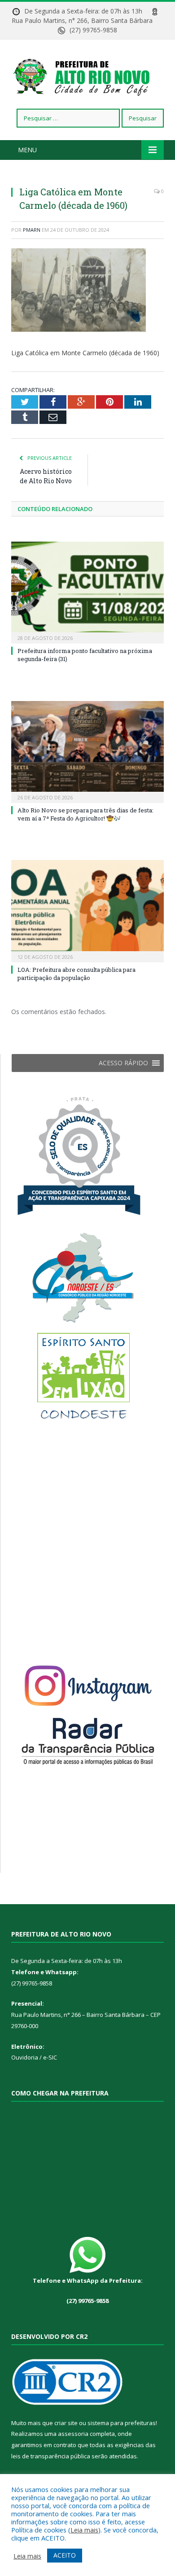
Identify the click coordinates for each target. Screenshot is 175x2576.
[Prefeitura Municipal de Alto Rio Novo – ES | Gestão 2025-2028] (87, 76)
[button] (123, 1063)
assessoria (73, 2434)
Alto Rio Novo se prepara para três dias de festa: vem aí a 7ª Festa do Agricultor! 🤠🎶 (85, 814)
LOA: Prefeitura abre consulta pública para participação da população (77, 974)
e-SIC (49, 2057)
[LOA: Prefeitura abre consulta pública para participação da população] (87, 910)
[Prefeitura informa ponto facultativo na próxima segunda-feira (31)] (87, 591)
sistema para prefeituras (122, 2423)
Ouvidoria (25, 2057)
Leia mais (84, 2530)
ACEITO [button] (65, 2555)
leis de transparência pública (51, 2456)
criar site (66, 2423)
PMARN (32, 230)
